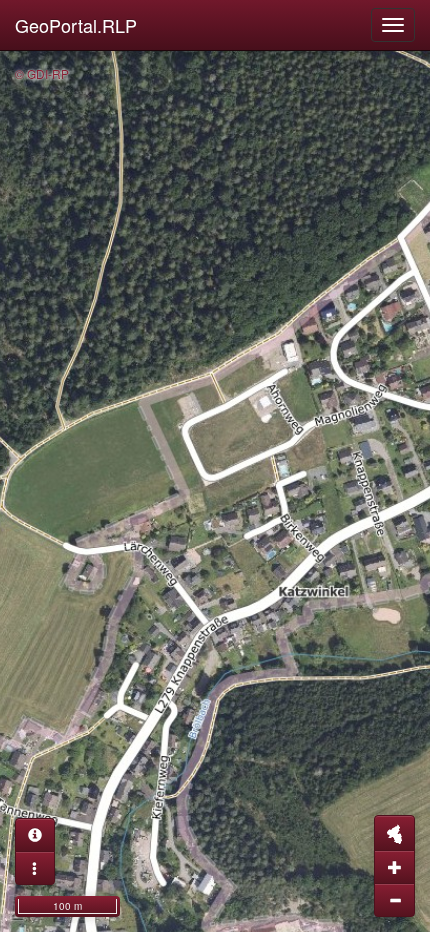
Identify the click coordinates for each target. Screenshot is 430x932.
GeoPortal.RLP (76, 25)
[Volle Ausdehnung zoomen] (394, 833)
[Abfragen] (35, 835)
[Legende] (35, 868)
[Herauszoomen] (394, 900)
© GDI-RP (42, 73)
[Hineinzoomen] (394, 867)
